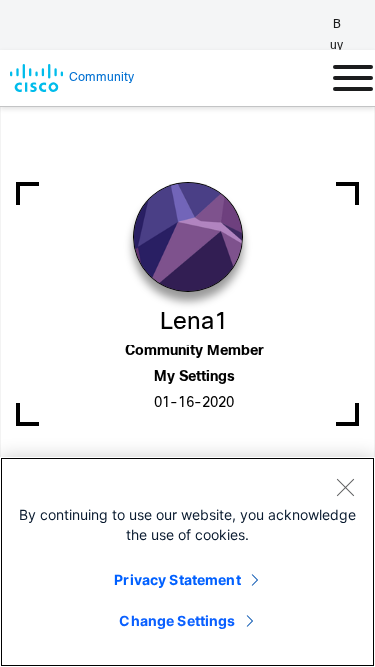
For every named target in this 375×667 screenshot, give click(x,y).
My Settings (194, 377)
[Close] (345, 487)
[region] (187, 562)
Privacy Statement (177, 579)
